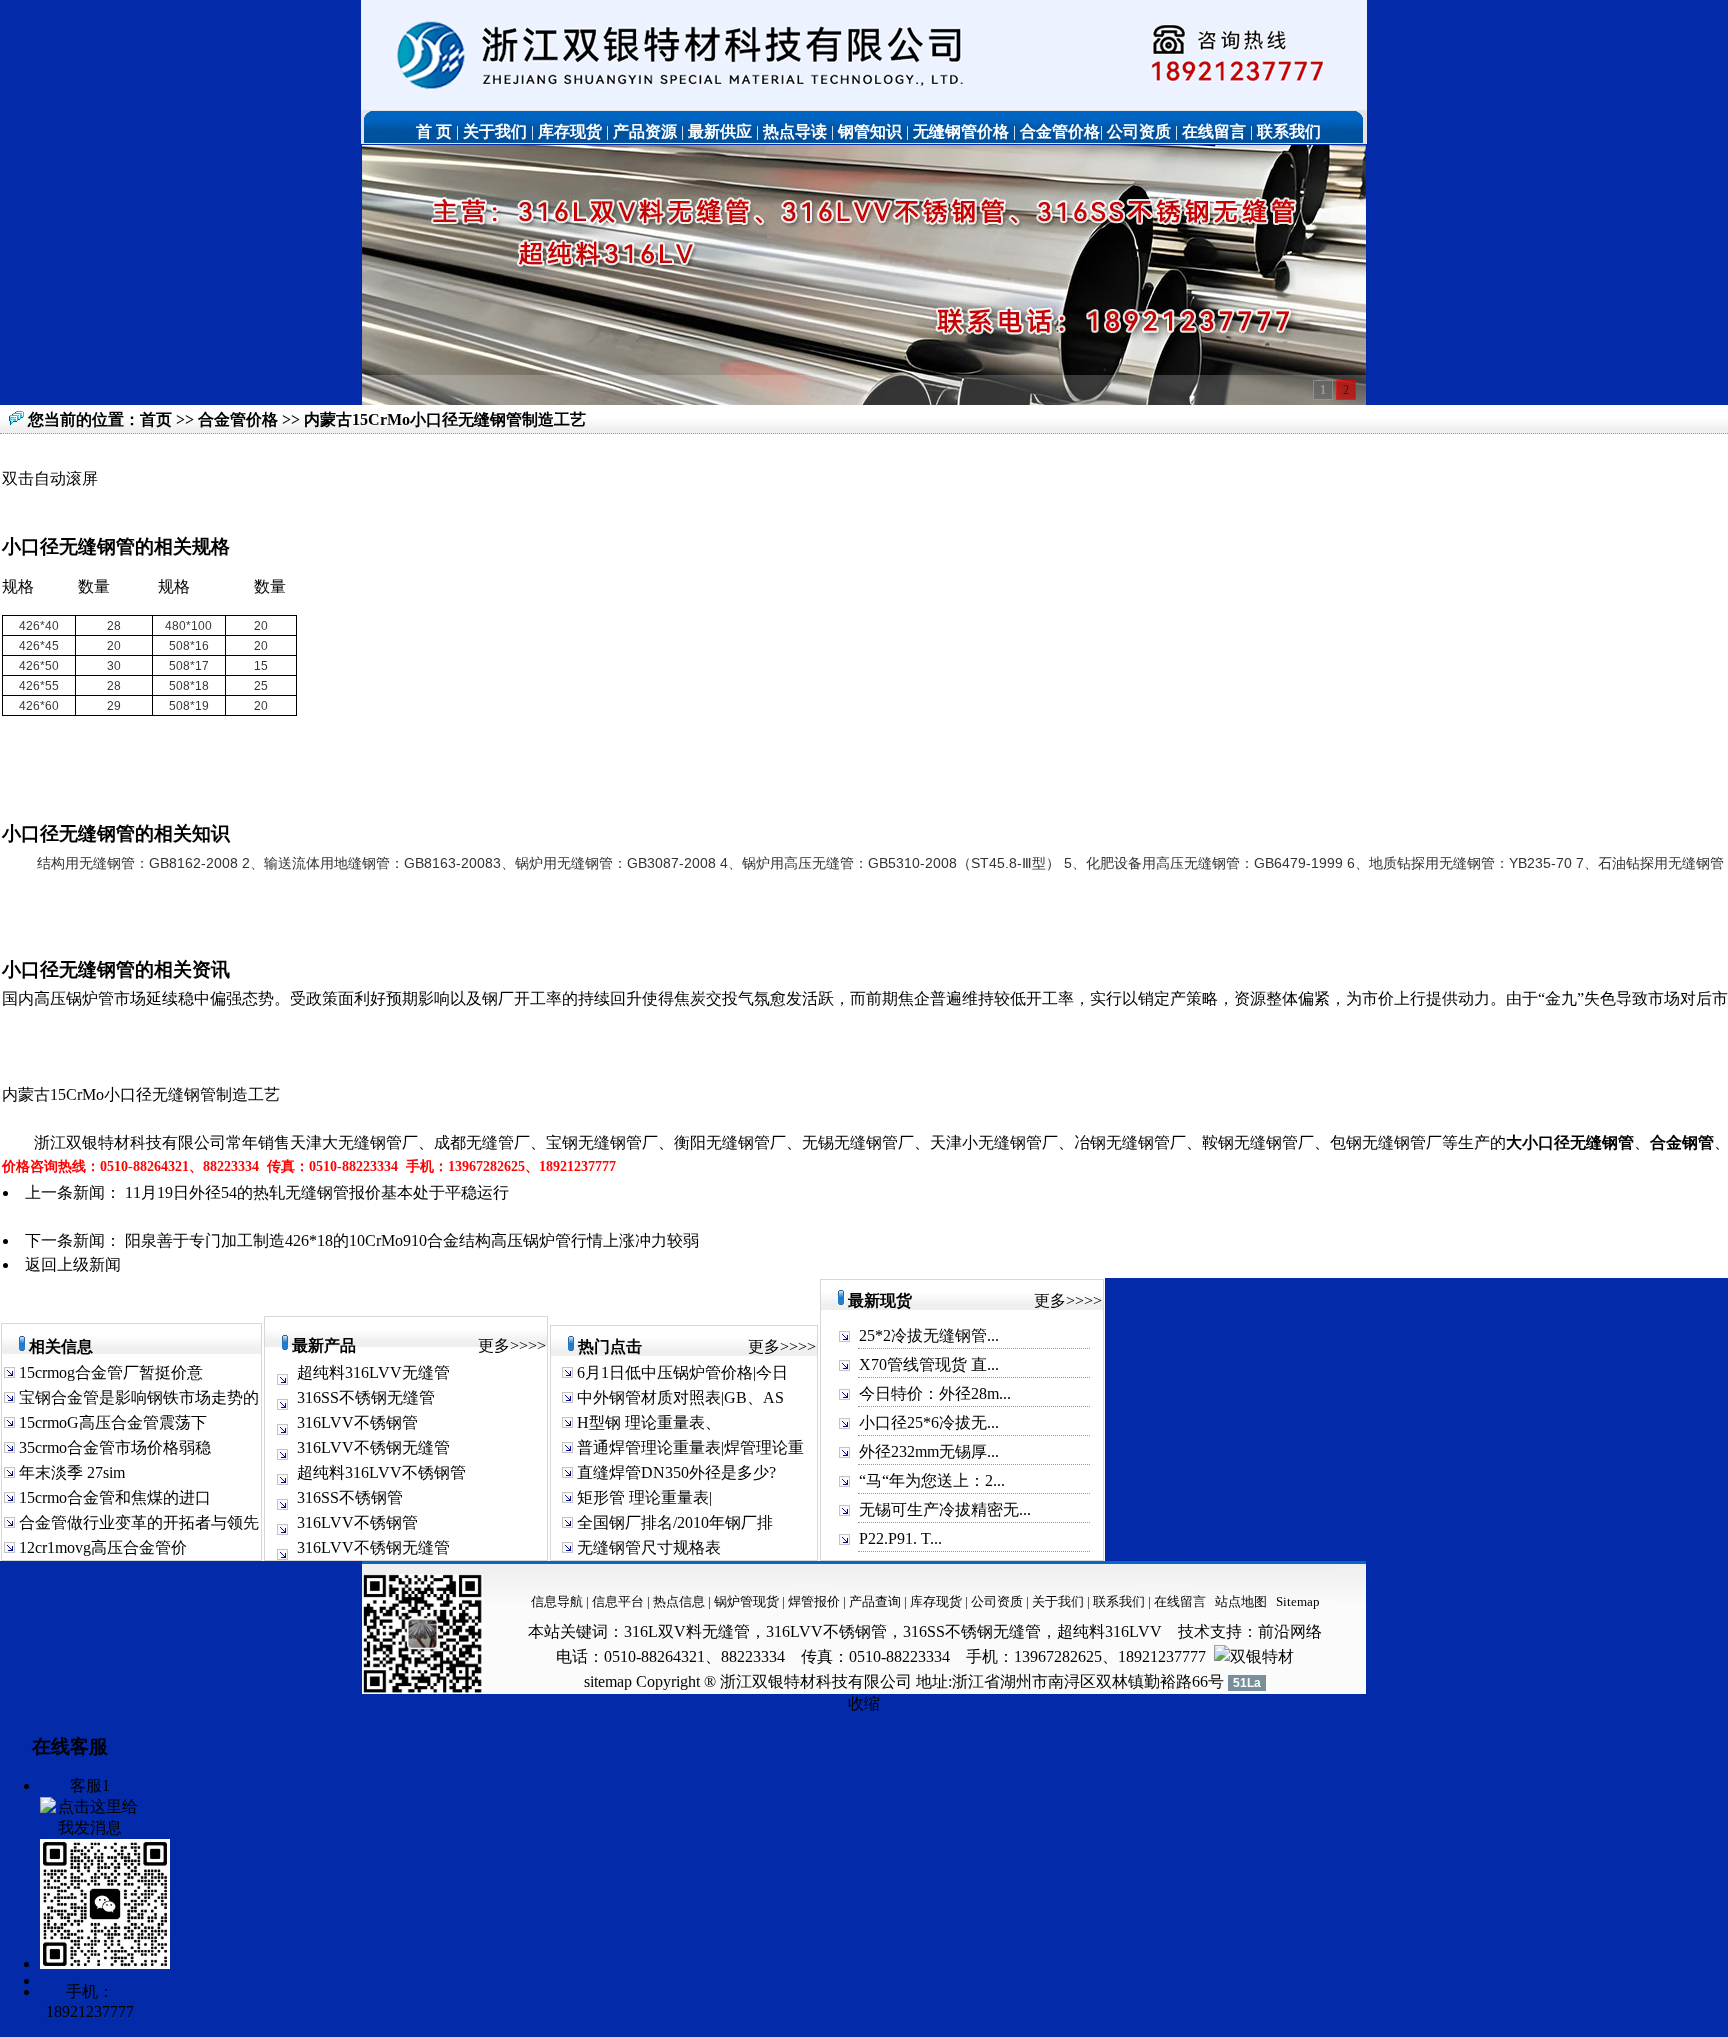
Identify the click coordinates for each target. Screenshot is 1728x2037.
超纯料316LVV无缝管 (373, 1372)
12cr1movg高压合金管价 (101, 1547)
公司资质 (998, 1601)
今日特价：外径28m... (935, 1393)
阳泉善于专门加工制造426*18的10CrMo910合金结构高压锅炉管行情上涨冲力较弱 (412, 1240)
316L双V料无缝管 (687, 1631)
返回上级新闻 (73, 1264)
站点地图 (1241, 1601)
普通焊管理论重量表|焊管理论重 (688, 1447)
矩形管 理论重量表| (642, 1497)
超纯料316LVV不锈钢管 (381, 1472)
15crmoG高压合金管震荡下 (111, 1422)
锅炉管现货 (746, 1601)
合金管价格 (240, 419)
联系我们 (1120, 1601)
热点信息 (679, 1601)
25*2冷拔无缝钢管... (929, 1335)
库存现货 (936, 1601)
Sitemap (1298, 1601)
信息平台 (618, 1601)
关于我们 (1058, 1601)
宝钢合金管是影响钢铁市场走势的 (137, 1397)
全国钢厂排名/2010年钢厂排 (673, 1522)
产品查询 (876, 1601)
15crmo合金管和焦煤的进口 (113, 1497)
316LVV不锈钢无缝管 (373, 1447)
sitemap (608, 1681)
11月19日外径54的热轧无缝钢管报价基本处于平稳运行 (317, 1192)
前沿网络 (1290, 1631)
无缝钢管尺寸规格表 (647, 1547)
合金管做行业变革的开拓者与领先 (137, 1522)
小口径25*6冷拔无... (929, 1422)
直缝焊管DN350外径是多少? (674, 1472)
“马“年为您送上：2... (932, 1480)
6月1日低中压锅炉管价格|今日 (680, 1372)
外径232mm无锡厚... (929, 1451)
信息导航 (557, 1601)
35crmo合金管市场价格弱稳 (113, 1447)
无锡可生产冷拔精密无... (945, 1509)
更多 (494, 1345)
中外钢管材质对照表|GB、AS (678, 1397)
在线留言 (1180, 1601)
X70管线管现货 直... (929, 1364)
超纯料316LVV (1109, 1631)
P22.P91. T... (900, 1538)
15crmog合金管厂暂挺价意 (109, 1372)
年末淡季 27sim (70, 1472)
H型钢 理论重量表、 (647, 1422)
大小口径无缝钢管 (1570, 1142)
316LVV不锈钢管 (357, 1422)
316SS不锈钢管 (350, 1497)
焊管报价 (812, 1601)
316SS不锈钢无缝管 (366, 1397)
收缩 (864, 1703)
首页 (156, 419)
